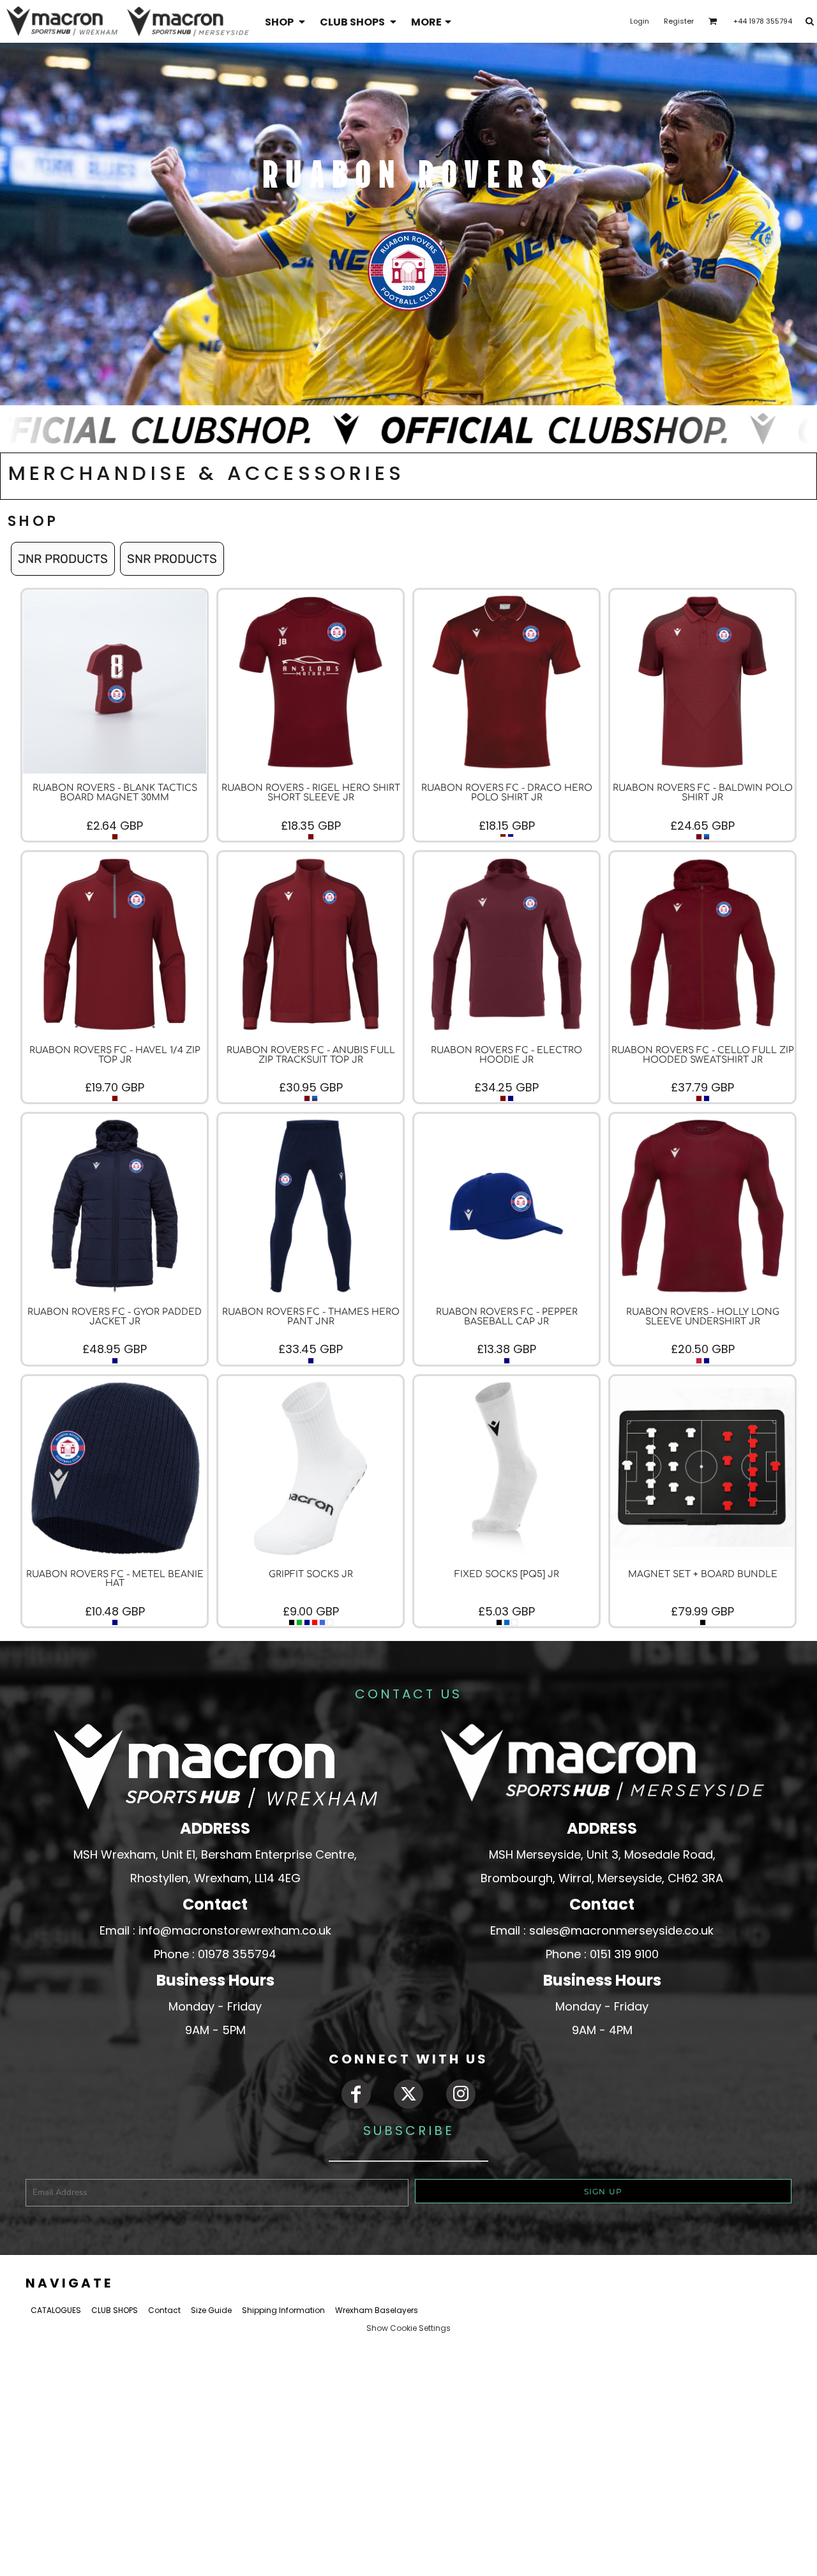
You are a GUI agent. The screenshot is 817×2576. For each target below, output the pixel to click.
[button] (286, 21)
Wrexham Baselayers (377, 2310)
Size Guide (211, 2310)
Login (640, 21)
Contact (164, 2310)
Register (679, 21)
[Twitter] (408, 2094)
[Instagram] (461, 2094)
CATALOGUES (56, 2310)
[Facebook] (356, 2094)
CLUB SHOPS (115, 2310)
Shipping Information (283, 2310)
